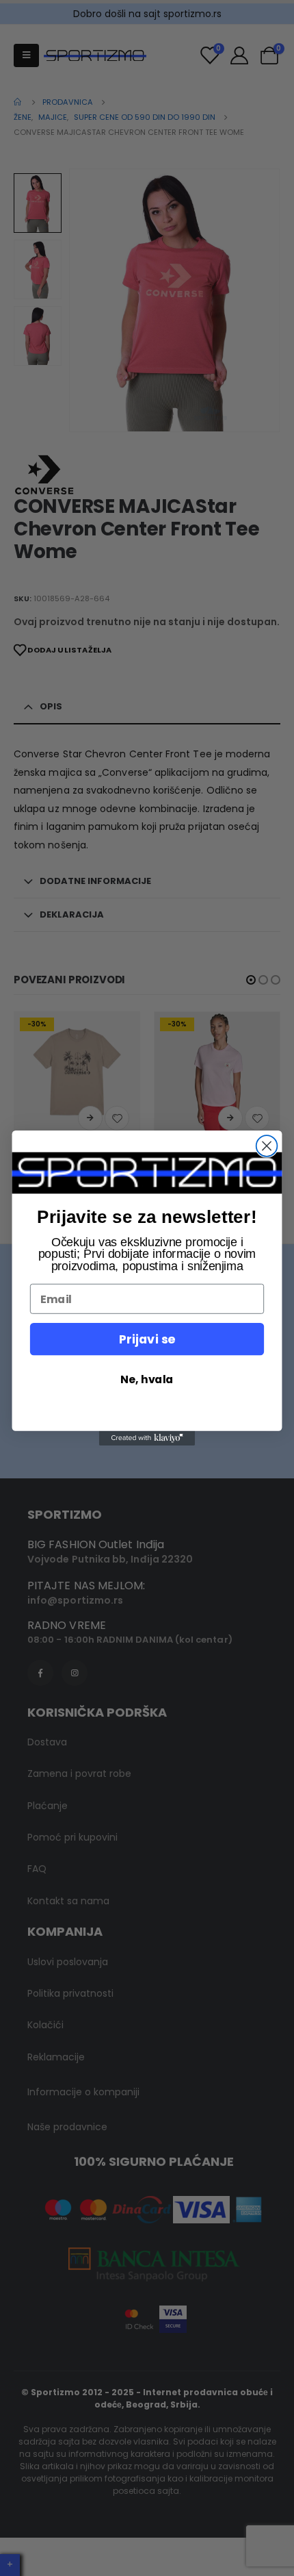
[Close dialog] (267, 1146)
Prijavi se (147, 1339)
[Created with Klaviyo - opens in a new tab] (147, 1438)
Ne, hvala (147, 1379)
